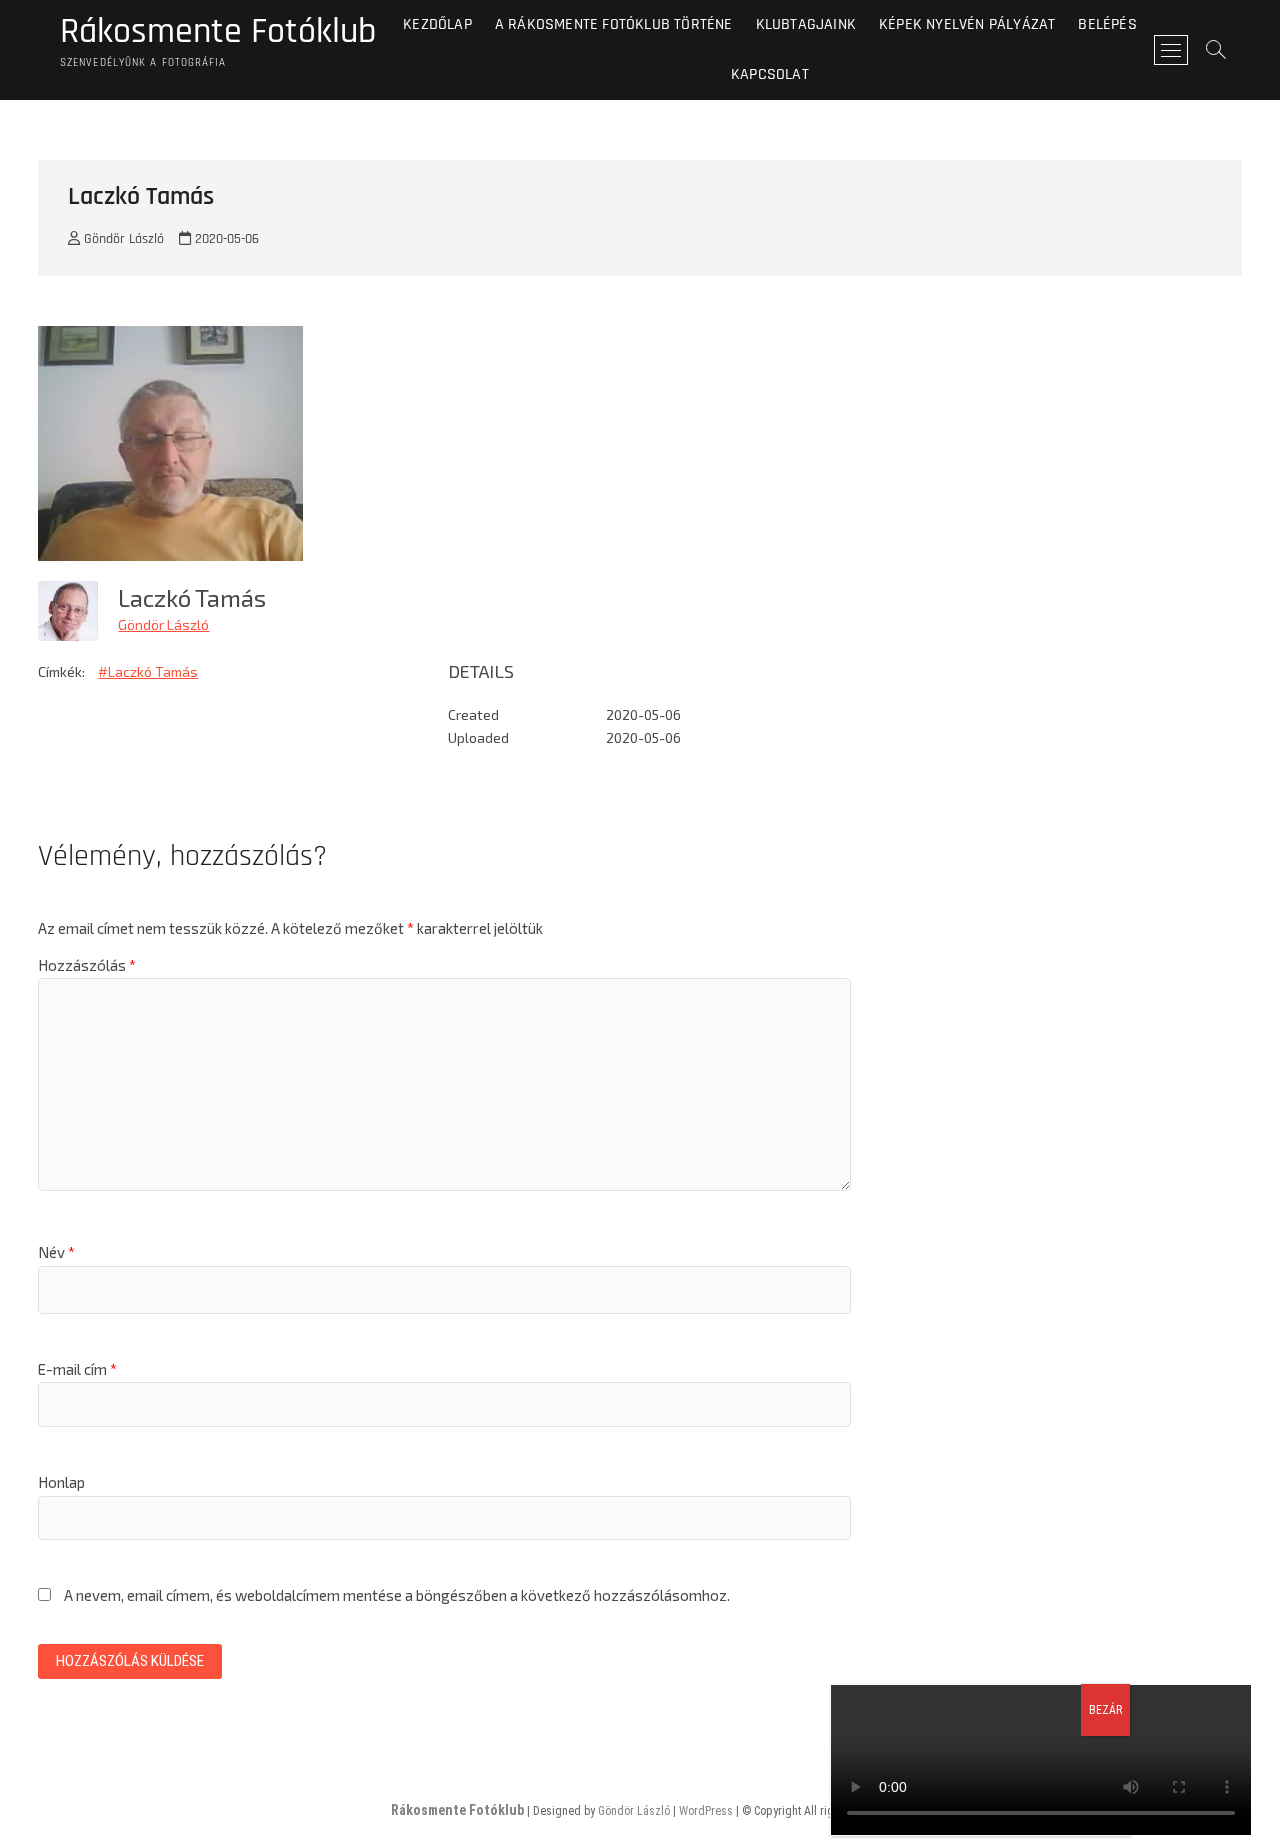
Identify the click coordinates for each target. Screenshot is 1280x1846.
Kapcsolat (770, 74)
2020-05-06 (225, 239)
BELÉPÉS (1107, 24)
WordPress (706, 1811)
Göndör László (122, 239)
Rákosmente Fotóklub (218, 32)
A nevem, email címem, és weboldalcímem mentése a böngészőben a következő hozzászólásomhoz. (397, 1595)
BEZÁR (1105, 1710)
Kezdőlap (437, 24)
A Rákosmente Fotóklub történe (614, 24)
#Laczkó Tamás (148, 671)
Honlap (61, 1482)
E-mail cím (77, 1369)
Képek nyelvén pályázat (967, 24)
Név (56, 1252)
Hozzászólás (87, 965)
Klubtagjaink (806, 24)
